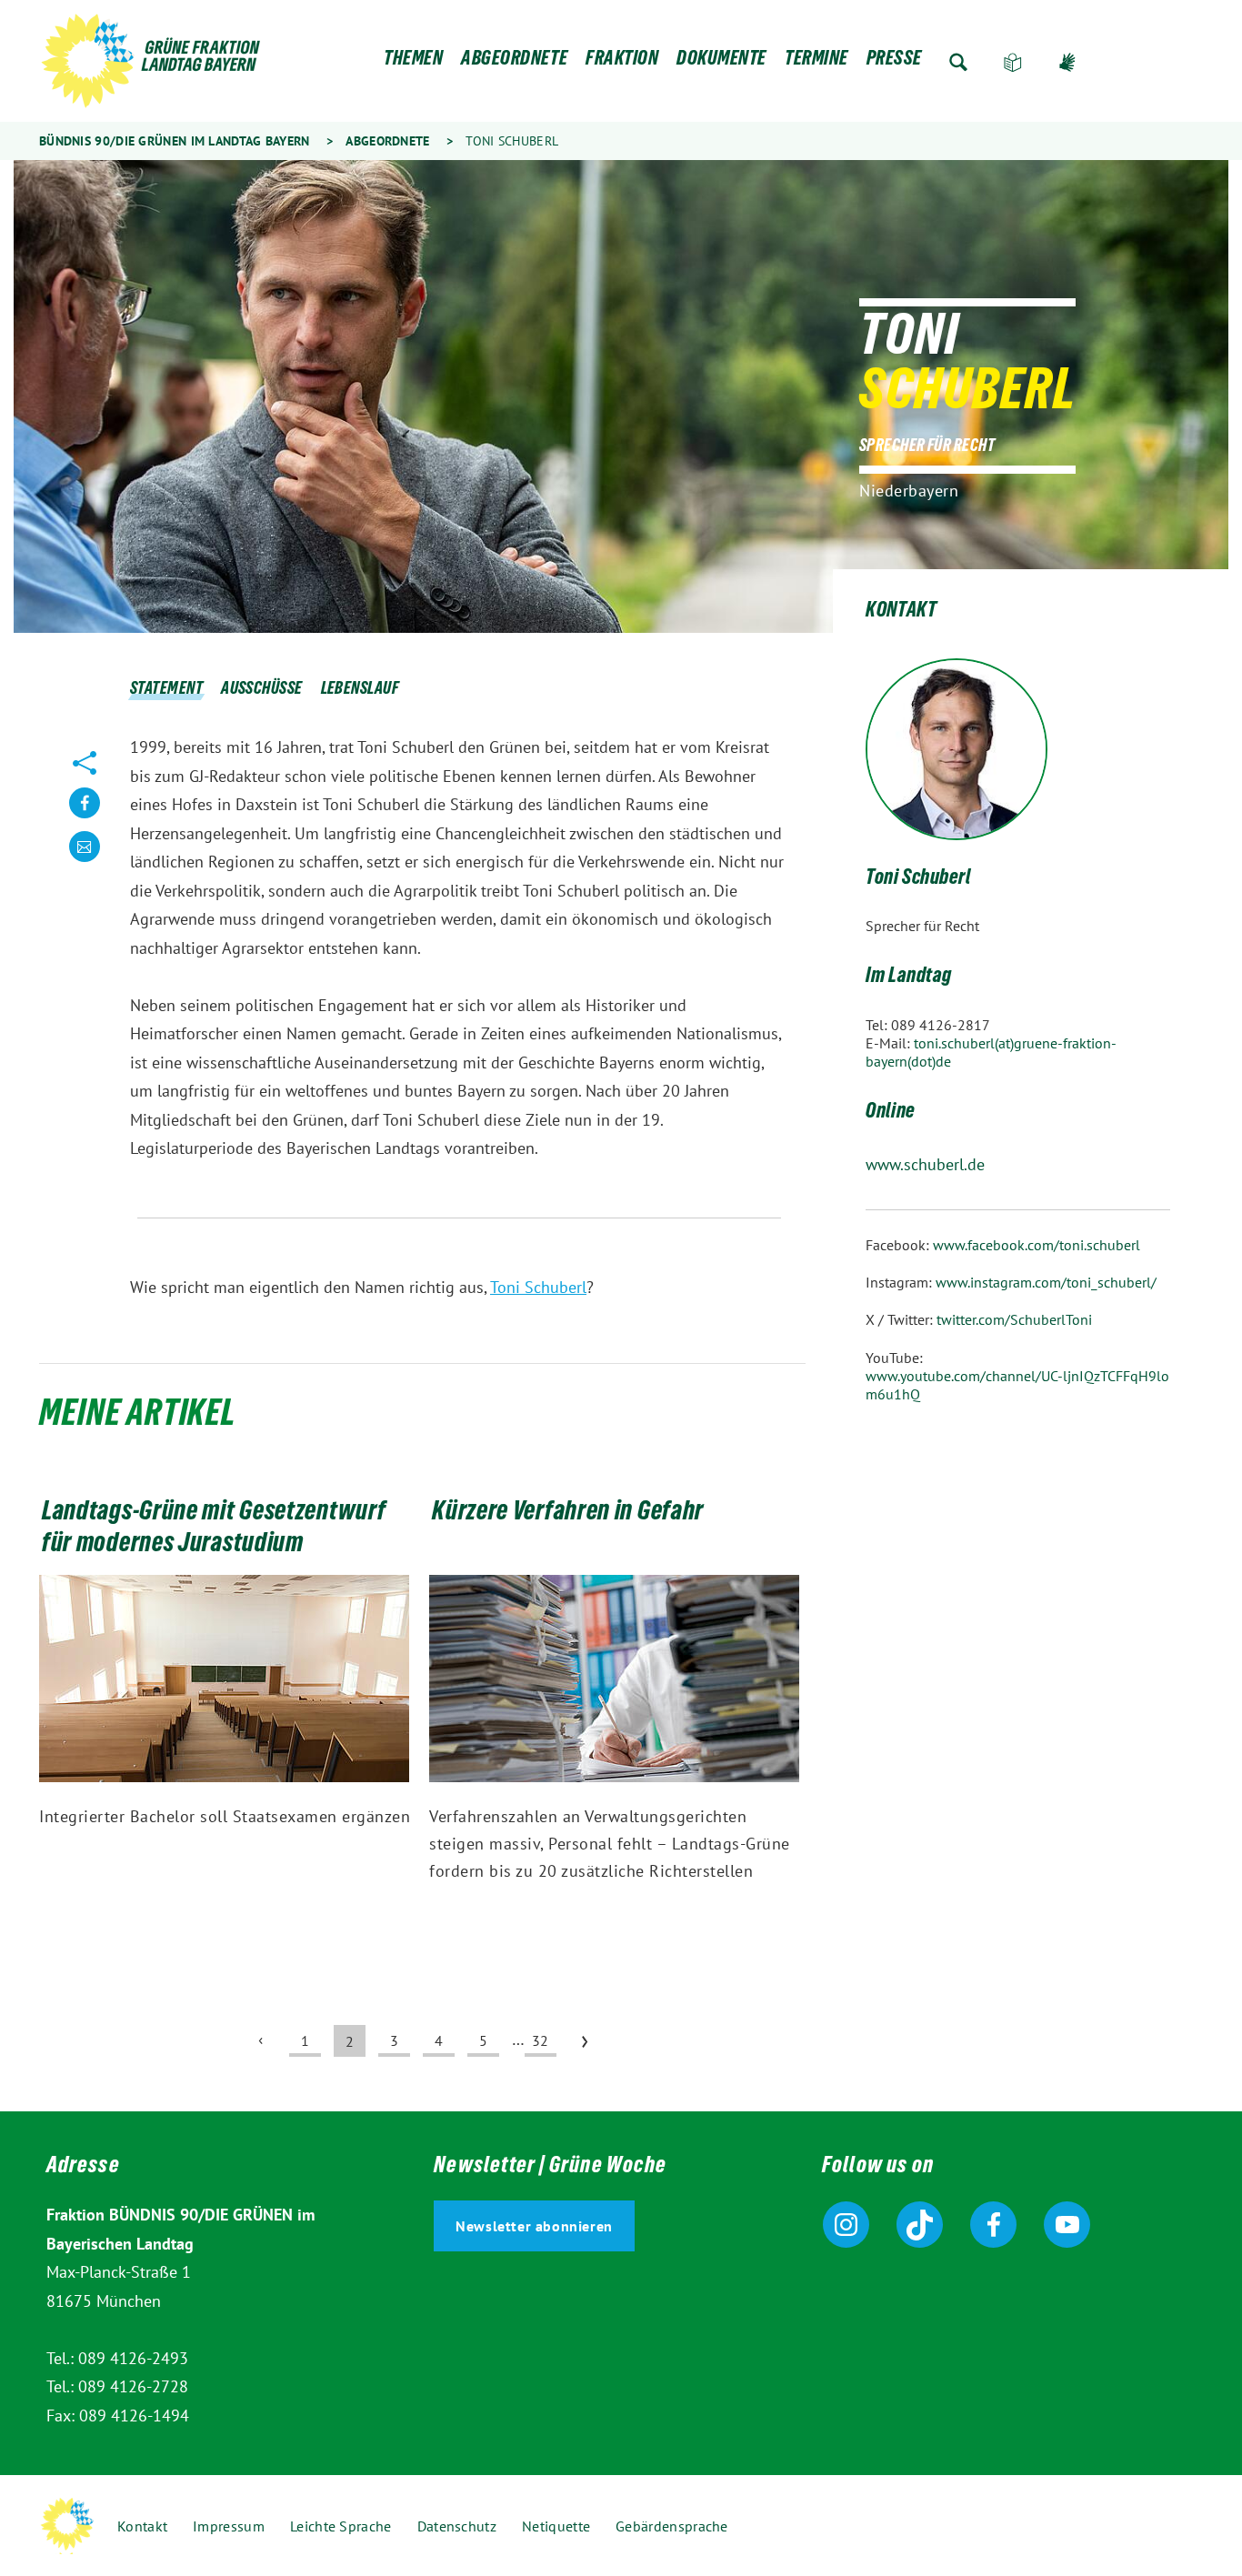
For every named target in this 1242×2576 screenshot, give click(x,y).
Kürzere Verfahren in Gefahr (568, 1514)
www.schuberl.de (925, 1164)
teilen (85, 817)
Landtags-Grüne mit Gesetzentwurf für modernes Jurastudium (214, 1530)
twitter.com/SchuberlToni (1014, 1319)
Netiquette (556, 2526)
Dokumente (721, 62)
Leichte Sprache (1013, 62)
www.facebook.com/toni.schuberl (1037, 1245)
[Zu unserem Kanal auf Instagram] (846, 2225)
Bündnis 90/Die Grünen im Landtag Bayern (175, 141)
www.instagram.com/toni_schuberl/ (1046, 1282)
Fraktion (622, 62)
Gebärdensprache (1067, 62)
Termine (816, 62)
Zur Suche (958, 62)
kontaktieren (85, 861)
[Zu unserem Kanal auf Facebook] (993, 2225)
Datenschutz (457, 2526)
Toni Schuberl (538, 1287)
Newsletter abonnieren (534, 2226)
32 (540, 2040)
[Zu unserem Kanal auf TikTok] (920, 2225)
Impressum (229, 2526)
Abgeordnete (514, 62)
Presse (894, 62)
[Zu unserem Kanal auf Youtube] (1067, 2225)
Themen (413, 62)
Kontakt (142, 2526)
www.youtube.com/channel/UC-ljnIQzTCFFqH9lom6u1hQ (1017, 1385)
